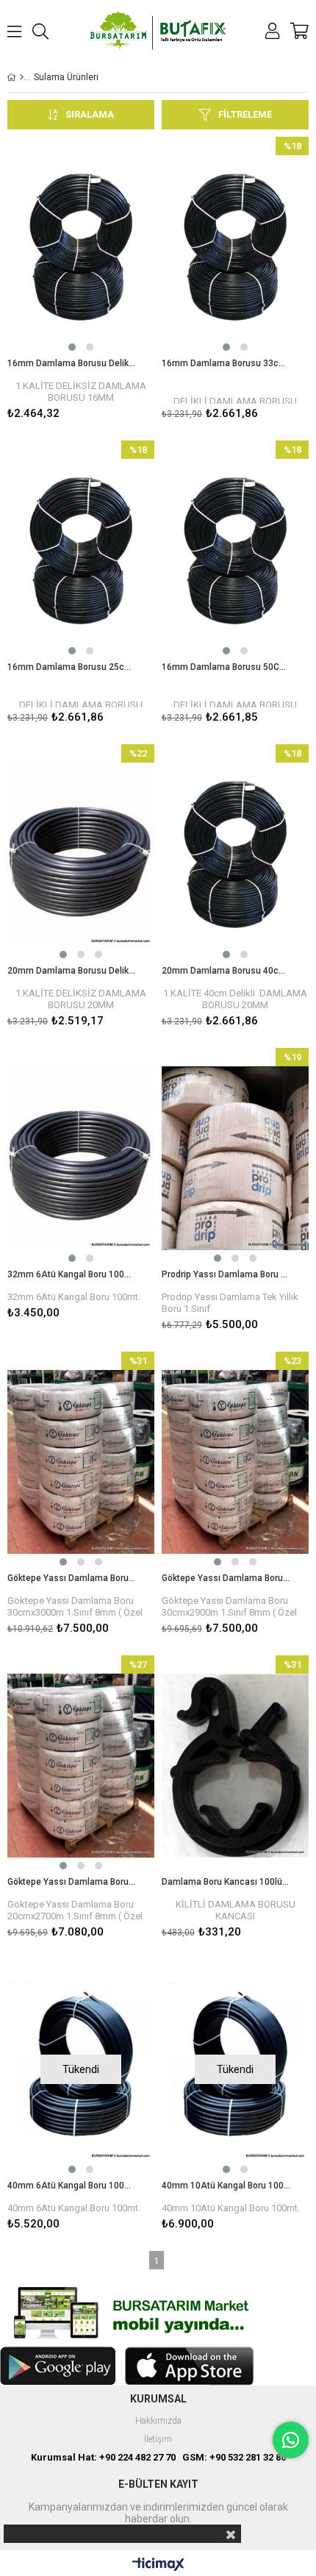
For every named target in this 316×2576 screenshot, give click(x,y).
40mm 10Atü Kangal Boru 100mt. (226, 2186)
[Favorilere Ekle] (81, 281)
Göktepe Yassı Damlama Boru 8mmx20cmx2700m (72, 1882)
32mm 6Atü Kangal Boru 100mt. (72, 1274)
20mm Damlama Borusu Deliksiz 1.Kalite (72, 971)
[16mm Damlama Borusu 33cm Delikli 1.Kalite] (235, 247)
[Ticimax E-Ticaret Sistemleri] (158, 2565)
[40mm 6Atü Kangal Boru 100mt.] (81, 2069)
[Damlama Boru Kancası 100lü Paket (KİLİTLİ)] (235, 1766)
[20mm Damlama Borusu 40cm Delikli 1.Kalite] (235, 854)
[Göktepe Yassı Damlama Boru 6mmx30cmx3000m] (81, 1462)
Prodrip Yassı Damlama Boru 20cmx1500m (226, 1274)
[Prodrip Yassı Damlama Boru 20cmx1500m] (235, 1158)
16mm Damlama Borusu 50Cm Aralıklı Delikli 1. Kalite (226, 667)
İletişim (158, 2440)
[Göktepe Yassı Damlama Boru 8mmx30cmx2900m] (235, 1462)
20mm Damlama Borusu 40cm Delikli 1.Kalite (226, 971)
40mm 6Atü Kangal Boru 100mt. (72, 2186)
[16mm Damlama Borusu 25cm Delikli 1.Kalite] (81, 551)
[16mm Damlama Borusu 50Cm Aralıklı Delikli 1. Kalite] (235, 551)
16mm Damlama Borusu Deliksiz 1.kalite (72, 363)
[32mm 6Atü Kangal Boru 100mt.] (81, 1158)
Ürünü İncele (112, 281)
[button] (72, 347)
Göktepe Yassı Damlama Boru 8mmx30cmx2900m (226, 1578)
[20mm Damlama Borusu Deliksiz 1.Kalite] (81, 854)
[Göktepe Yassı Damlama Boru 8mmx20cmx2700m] (81, 1766)
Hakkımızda (158, 2421)
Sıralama (90, 114)
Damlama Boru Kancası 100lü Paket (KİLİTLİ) (226, 1882)
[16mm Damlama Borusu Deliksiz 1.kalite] (81, 247)
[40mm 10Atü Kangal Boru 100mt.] (235, 2069)
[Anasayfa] (22, 77)
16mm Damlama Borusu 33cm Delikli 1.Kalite (226, 363)
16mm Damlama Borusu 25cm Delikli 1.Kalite (72, 667)
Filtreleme (245, 114)
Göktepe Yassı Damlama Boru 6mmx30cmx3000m (72, 1578)
